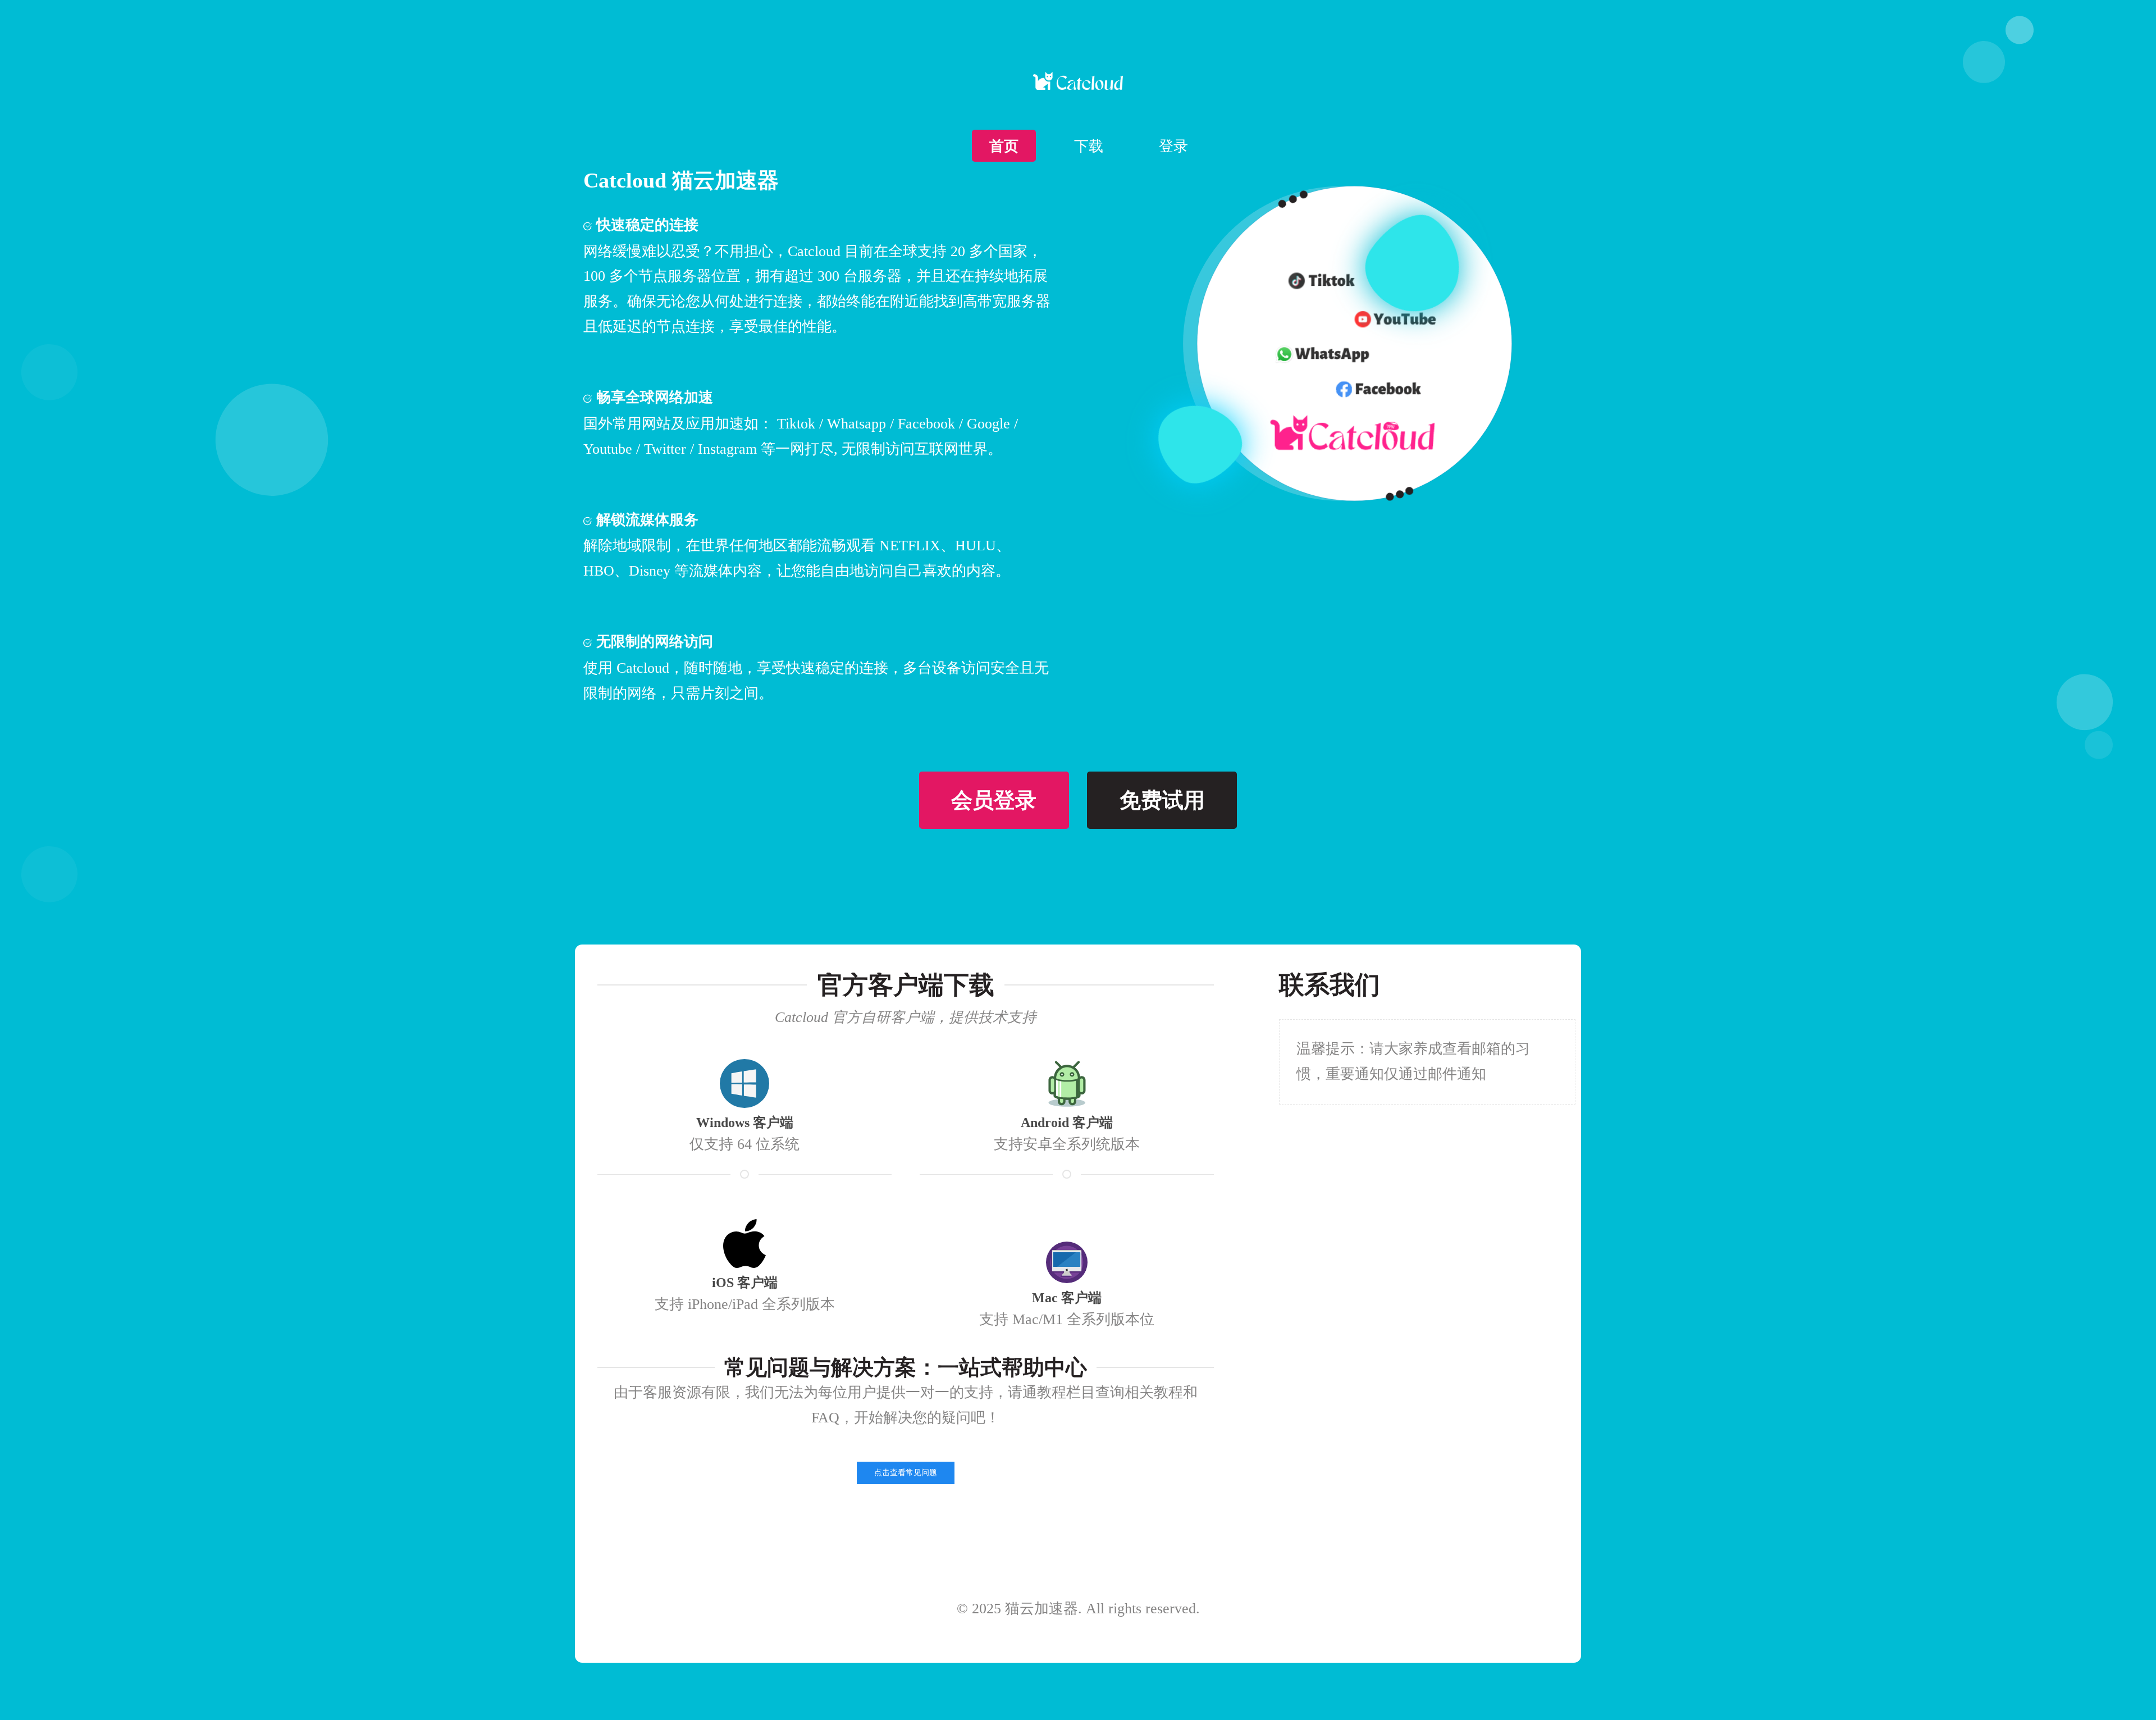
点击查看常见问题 (906, 1473)
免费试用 (1162, 800)
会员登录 (994, 800)
